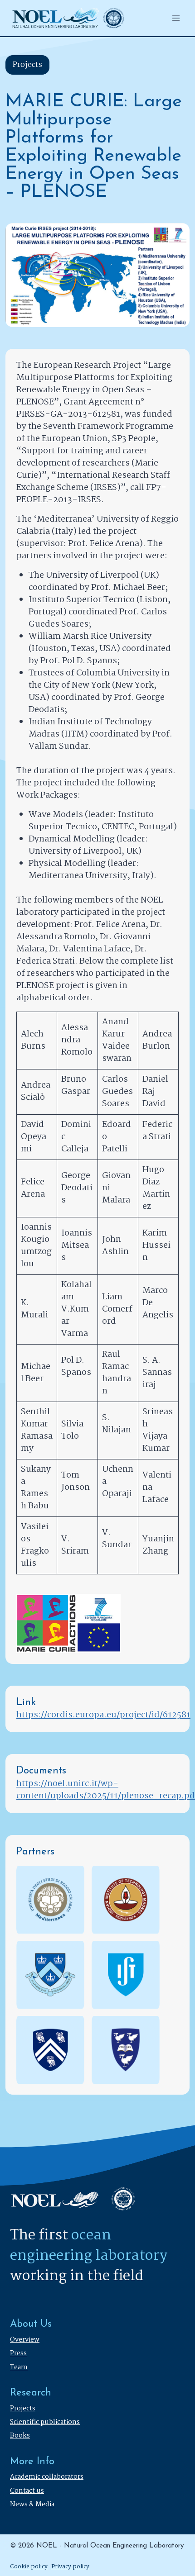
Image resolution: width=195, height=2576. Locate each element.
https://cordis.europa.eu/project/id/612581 (103, 1715)
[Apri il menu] (176, 18)
